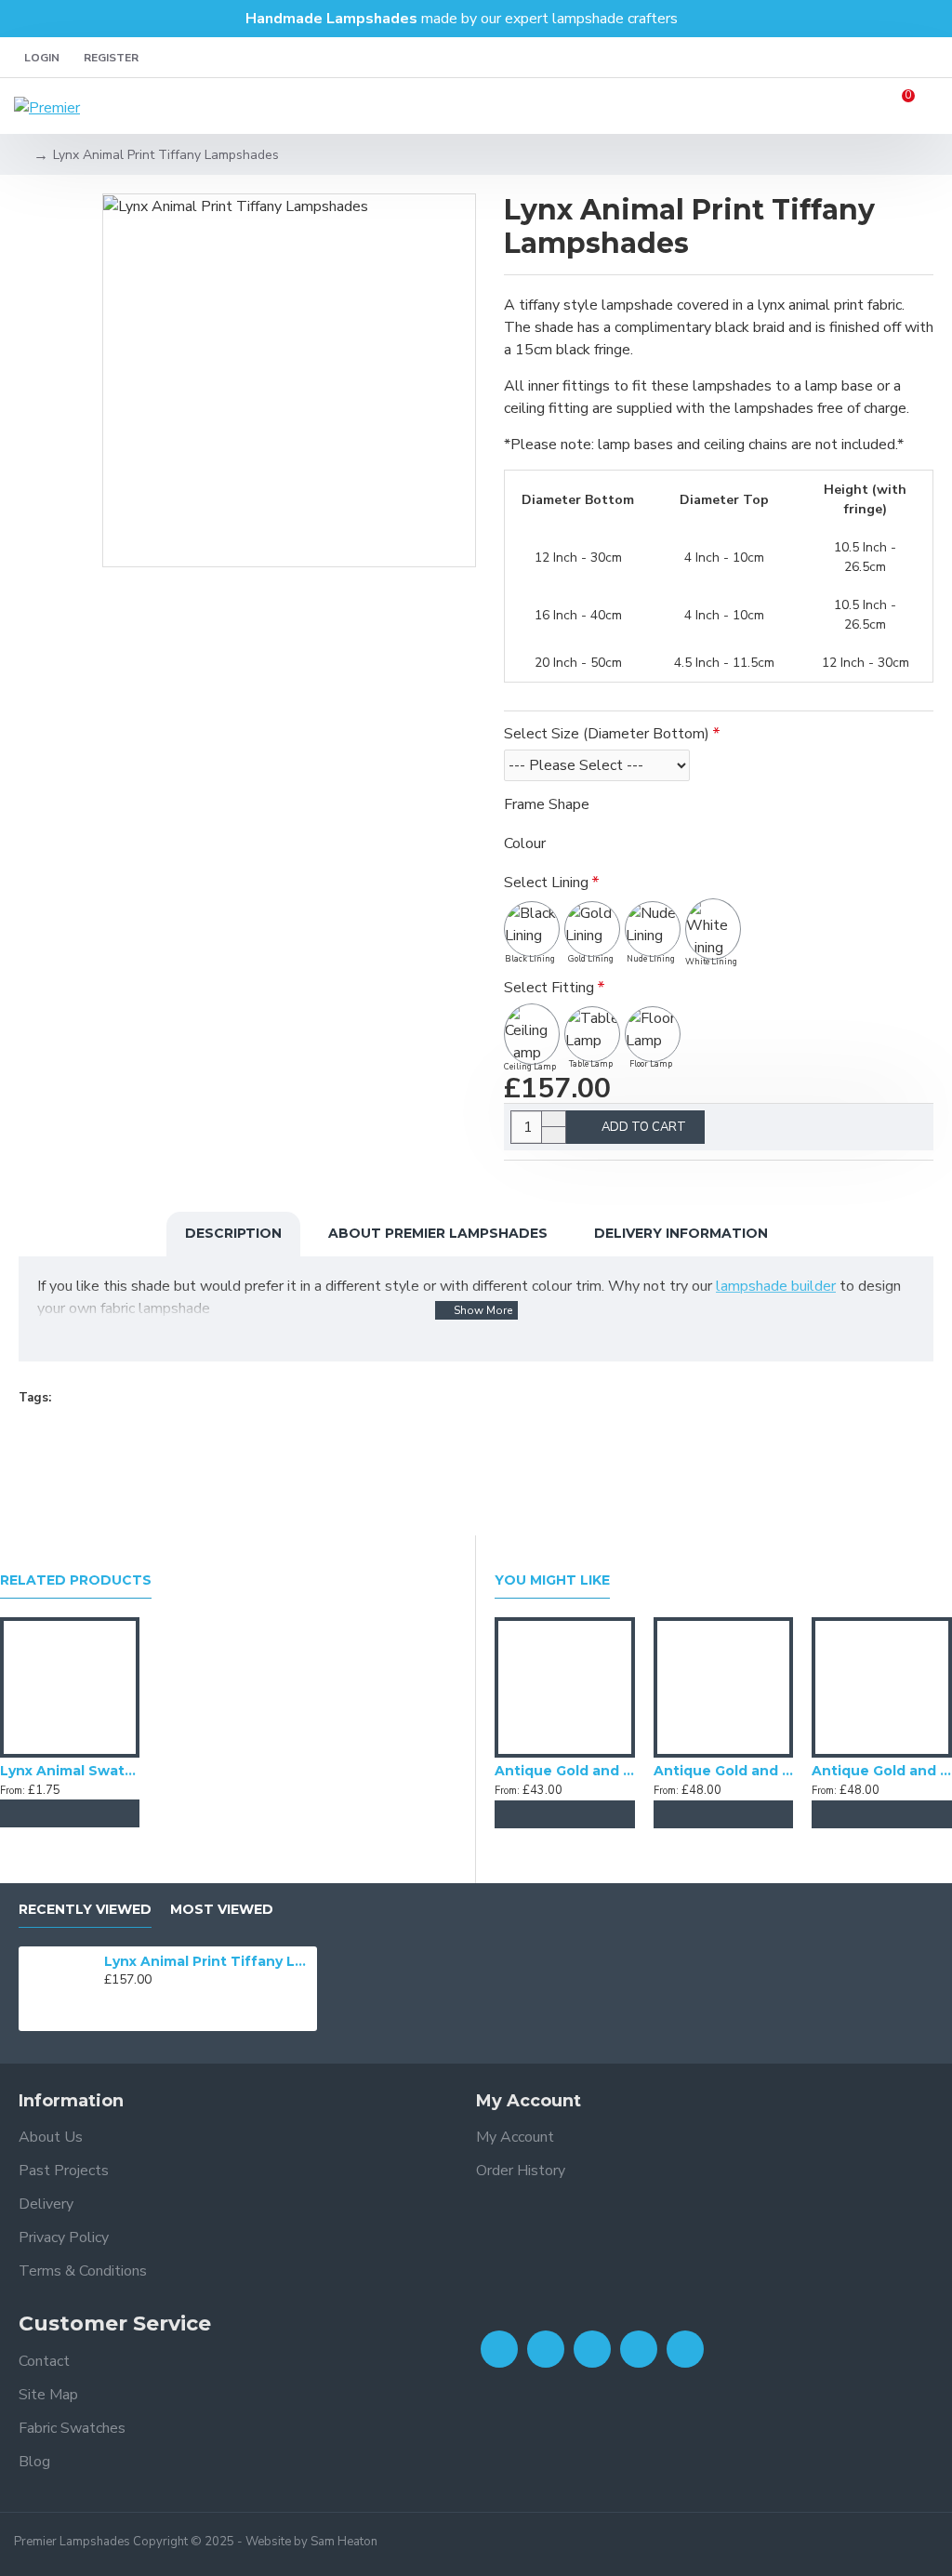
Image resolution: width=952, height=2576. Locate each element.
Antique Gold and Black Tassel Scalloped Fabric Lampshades (724, 1771)
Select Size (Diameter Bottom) (607, 734)
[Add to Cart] (33, 1813)
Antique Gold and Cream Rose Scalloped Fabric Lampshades (882, 1771)
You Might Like (552, 1580)
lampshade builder (776, 1286)
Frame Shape (547, 804)
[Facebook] (499, 2349)
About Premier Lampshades (438, 1233)
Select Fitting (549, 988)
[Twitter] (546, 2349)
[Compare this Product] (107, 1813)
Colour (525, 843)
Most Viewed (222, 1910)
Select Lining (546, 883)
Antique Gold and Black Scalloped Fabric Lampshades (565, 1771)
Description (233, 1233)
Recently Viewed (85, 1910)
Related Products (76, 1580)
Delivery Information (681, 1233)
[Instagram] (592, 2349)
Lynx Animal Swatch (70, 1771)
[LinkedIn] (639, 2349)
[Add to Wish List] (70, 1813)
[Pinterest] (685, 2349)
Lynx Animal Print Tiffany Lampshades (207, 1961)
